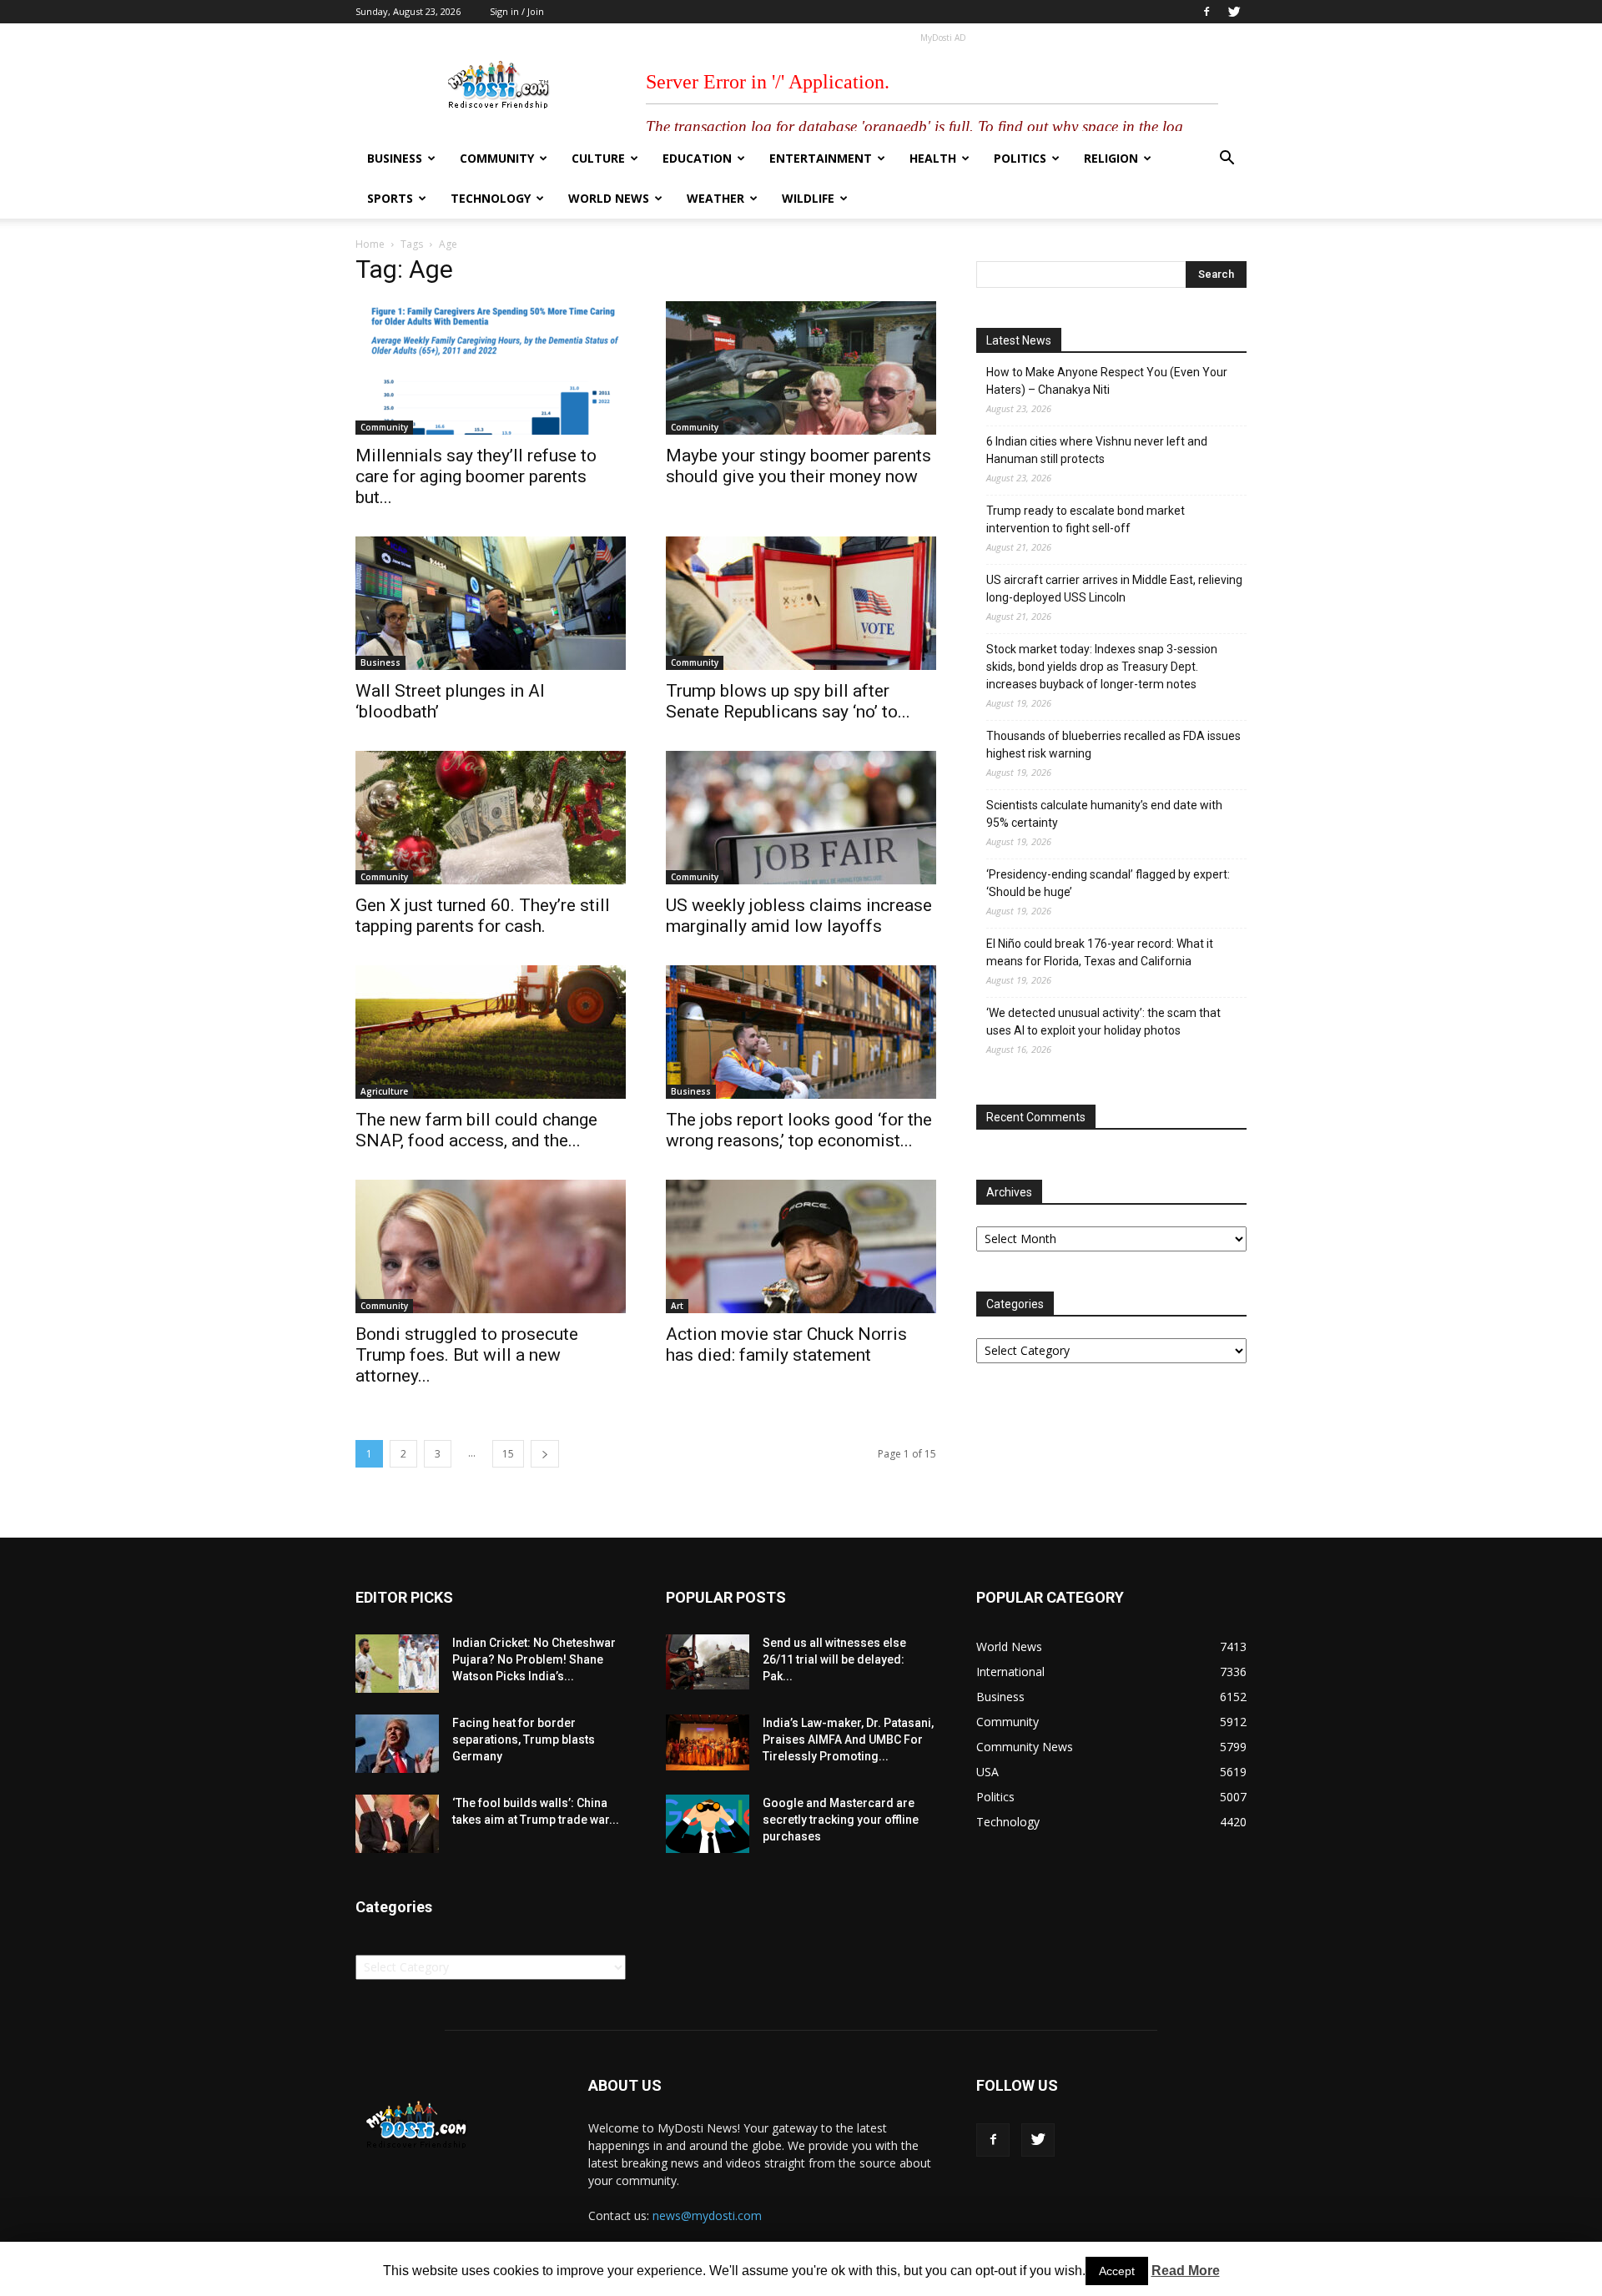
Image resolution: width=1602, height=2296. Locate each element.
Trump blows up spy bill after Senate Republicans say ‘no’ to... (788, 701)
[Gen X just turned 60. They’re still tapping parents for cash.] (491, 818)
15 (508, 1454)
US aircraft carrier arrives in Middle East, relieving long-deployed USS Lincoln (1114, 589)
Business (395, 158)
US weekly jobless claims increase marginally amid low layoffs (799, 916)
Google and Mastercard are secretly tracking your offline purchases (841, 1820)
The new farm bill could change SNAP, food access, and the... (476, 1130)
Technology (491, 198)
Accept (1117, 2271)
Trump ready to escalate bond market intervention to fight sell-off (1086, 519)
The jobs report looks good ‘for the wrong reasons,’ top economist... (799, 1130)
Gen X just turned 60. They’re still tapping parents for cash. (483, 916)
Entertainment (821, 158)
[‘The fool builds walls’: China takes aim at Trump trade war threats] (397, 1824)
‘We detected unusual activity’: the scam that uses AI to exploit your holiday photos (1103, 1022)
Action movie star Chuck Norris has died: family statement (786, 1344)
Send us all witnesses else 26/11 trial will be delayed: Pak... (834, 1659)
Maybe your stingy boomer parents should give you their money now (798, 466)
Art (677, 1306)
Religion (1111, 158)
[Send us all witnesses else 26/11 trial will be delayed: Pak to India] (708, 1662)
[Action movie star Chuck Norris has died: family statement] (801, 1246)
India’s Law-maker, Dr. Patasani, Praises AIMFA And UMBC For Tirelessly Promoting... (848, 1740)
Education (697, 158)
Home (370, 244)
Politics (1020, 158)
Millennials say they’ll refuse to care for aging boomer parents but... (476, 476)
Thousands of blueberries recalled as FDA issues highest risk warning (1113, 745)
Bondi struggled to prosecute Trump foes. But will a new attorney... (467, 1355)
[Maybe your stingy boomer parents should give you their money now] (801, 368)
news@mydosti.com (707, 2215)
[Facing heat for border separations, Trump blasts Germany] (397, 1744)
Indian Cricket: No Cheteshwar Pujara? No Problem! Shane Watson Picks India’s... (534, 1659)
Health (933, 158)
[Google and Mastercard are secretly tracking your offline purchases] (708, 1824)
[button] (1227, 160)
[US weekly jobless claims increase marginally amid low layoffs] (801, 818)
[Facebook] (1207, 12)
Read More (1186, 2271)
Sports (390, 198)
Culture (598, 158)
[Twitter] (1234, 12)
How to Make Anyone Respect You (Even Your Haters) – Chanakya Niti (1107, 381)
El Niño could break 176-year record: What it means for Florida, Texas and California (1100, 952)
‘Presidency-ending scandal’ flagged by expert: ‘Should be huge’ (1108, 883)
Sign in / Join (517, 11)
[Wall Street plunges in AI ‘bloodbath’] (491, 603)
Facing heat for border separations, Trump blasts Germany (524, 1740)
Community (497, 158)
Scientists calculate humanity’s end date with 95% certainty (1104, 814)
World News (609, 198)
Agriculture (384, 1091)
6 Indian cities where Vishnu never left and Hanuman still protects (1097, 450)
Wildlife (808, 198)
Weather (715, 198)
